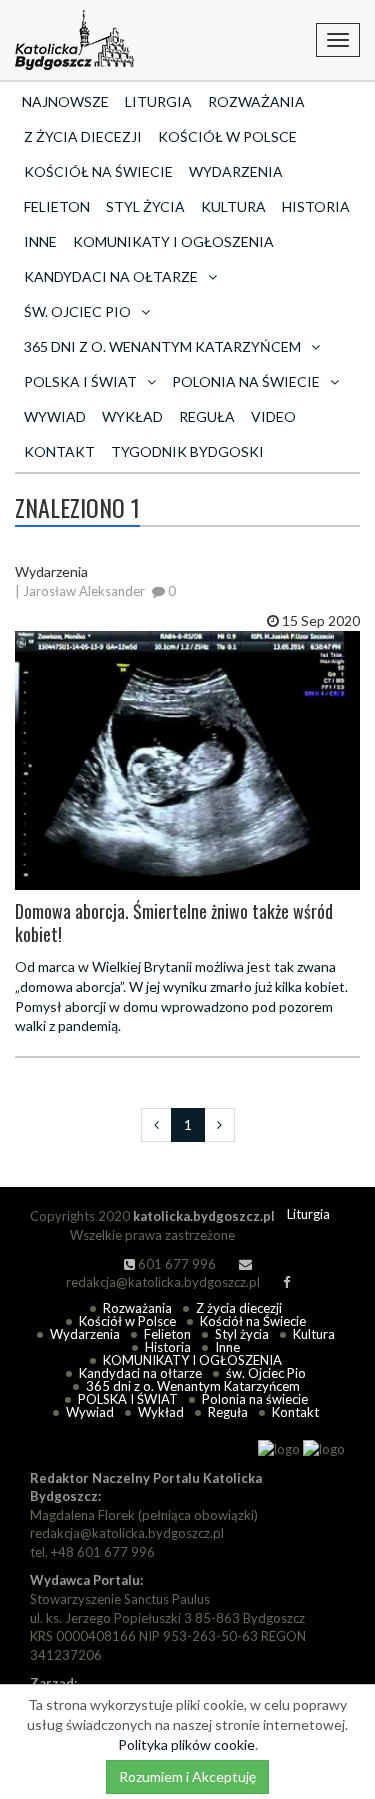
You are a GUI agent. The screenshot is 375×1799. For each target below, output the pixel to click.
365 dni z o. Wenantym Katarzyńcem (193, 1386)
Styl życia (145, 206)
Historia (316, 206)
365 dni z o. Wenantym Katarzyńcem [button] (162, 346)
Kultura (233, 206)
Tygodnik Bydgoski (187, 451)
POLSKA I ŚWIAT (128, 1399)
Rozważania (256, 101)
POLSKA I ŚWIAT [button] (80, 381)
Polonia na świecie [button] (246, 381)
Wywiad (55, 416)
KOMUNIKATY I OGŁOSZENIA (173, 241)
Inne (40, 241)
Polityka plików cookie (186, 1744)
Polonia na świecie (255, 1399)
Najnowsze (65, 101)
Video (273, 416)
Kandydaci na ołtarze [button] (111, 276)
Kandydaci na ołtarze (140, 1373)
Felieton (57, 206)
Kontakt (59, 451)
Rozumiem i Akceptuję (187, 1776)
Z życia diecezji (83, 136)
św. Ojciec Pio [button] (77, 311)
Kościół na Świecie (98, 171)
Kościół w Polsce (227, 136)
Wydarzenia (236, 171)
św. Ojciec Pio (266, 1373)
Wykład (132, 416)
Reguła (207, 416)
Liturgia (158, 101)
